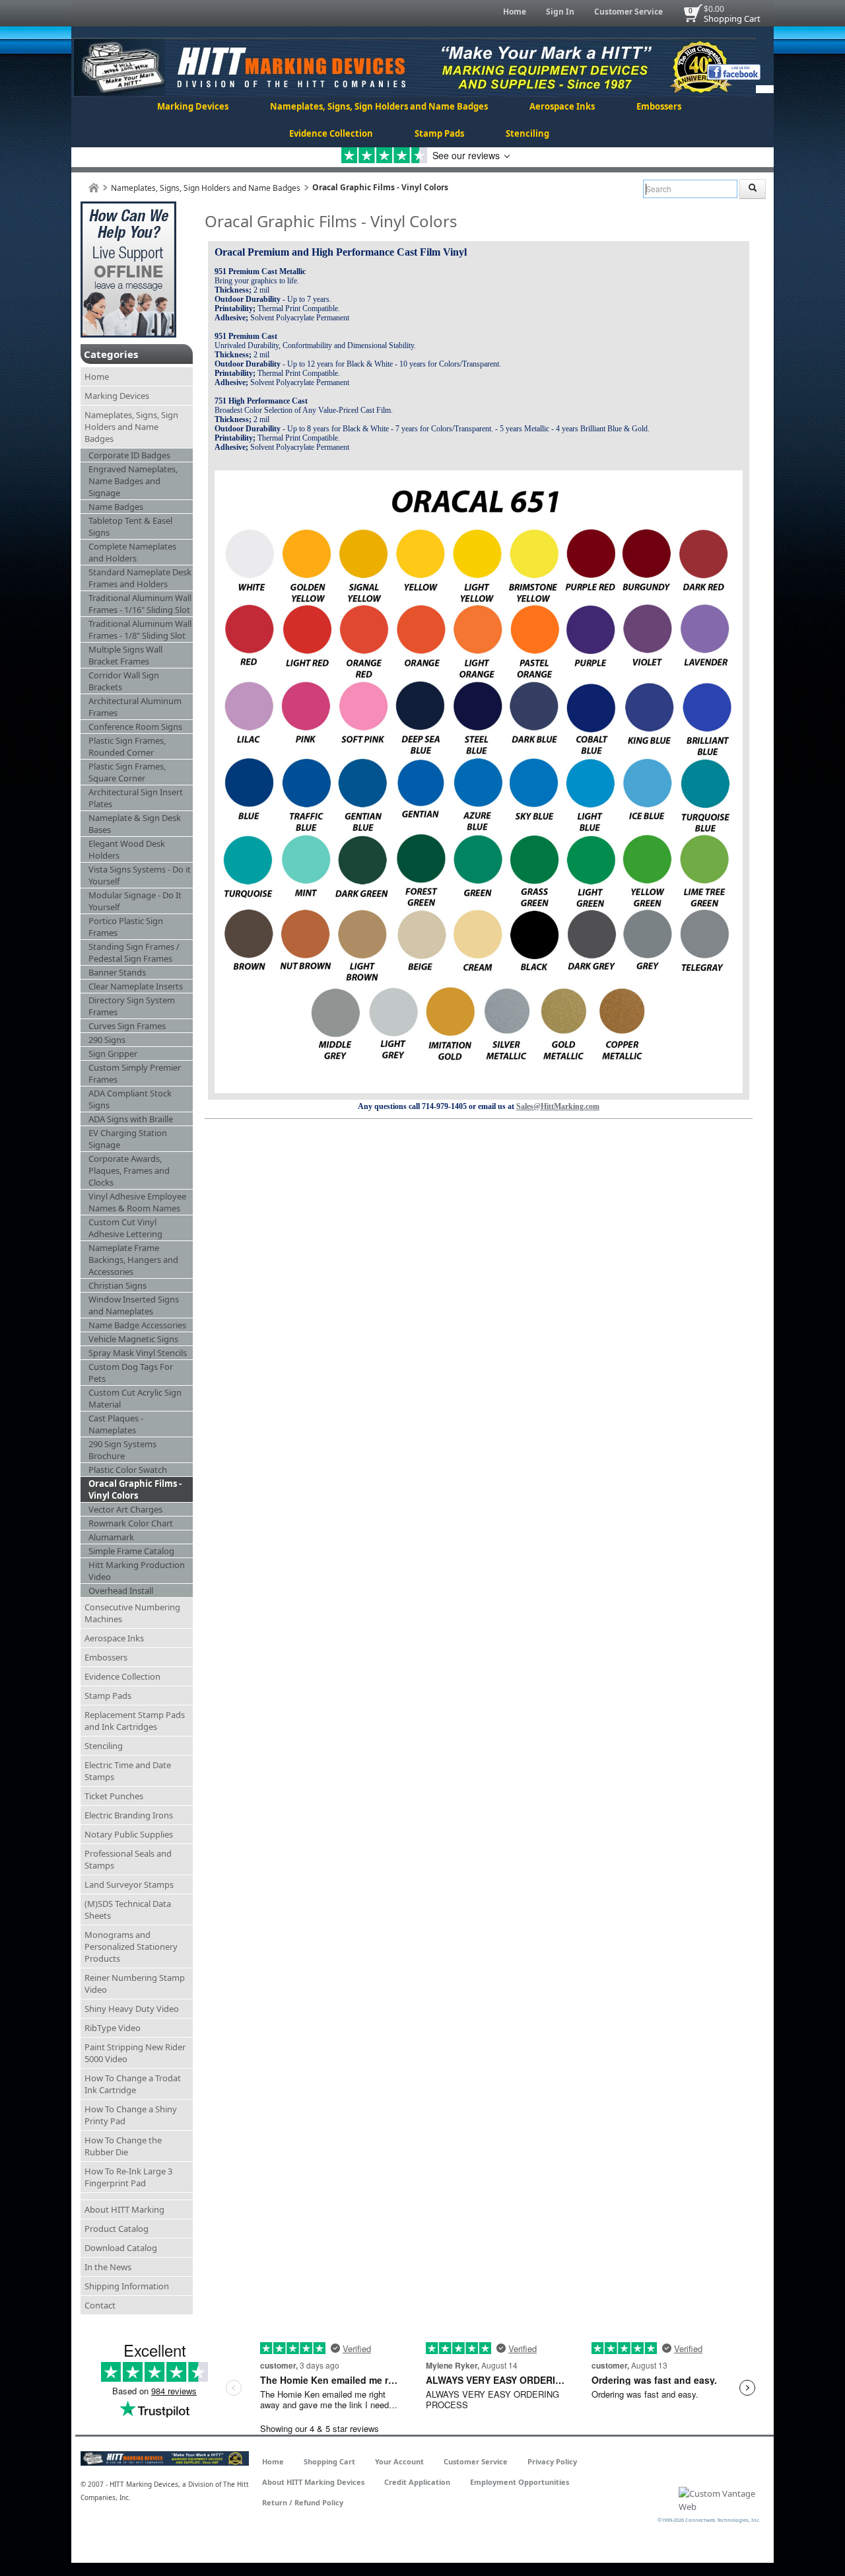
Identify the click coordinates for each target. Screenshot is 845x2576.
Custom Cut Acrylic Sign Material (135, 1398)
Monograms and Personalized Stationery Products (131, 1947)
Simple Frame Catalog (131, 1551)
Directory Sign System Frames (132, 1006)
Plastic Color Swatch (128, 1470)
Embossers (659, 106)
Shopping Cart (732, 18)
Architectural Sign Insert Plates (136, 798)
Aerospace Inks (562, 106)
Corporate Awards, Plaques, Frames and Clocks (129, 1170)
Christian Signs (118, 1285)
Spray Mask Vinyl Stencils (138, 1353)
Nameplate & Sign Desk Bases (135, 824)
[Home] (94, 188)
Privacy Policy (552, 2461)
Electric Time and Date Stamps (128, 1771)
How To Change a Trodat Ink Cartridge (133, 2084)
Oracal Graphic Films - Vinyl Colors (135, 1489)
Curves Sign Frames (127, 1026)
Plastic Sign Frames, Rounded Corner (127, 746)
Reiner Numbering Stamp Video (135, 1984)
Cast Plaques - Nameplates (116, 1424)
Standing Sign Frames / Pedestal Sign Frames (134, 952)
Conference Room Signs (135, 727)
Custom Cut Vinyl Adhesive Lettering (125, 1228)
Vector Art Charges (125, 1509)
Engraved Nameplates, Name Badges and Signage (133, 481)
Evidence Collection (331, 133)
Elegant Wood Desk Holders (127, 849)
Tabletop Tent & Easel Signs (130, 526)
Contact (100, 2305)
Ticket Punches (114, 1796)
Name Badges (116, 507)
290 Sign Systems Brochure (122, 1450)
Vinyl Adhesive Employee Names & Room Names (137, 1202)
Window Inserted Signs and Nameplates (134, 1305)
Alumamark (111, 1537)
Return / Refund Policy (303, 2502)
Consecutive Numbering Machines (132, 1613)
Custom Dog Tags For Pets (131, 1373)
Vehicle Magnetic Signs (133, 1339)
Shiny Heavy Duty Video (132, 2009)
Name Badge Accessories (137, 1325)
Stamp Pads (439, 133)
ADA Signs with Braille (131, 1119)
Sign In (560, 12)
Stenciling (527, 133)
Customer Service (628, 12)
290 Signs (107, 1040)
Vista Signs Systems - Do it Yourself (140, 875)
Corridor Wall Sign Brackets (124, 681)
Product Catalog (117, 2229)
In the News (108, 2267)
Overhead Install (121, 1591)
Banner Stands (117, 972)
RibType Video (113, 2028)
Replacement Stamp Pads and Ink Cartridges (135, 1721)
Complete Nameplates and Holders (132, 552)
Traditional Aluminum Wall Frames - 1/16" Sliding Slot (140, 604)
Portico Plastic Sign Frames (126, 927)
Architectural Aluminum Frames (135, 707)
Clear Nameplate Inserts (136, 986)
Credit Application (417, 2482)
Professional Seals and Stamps (128, 1859)
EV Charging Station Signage (128, 1139)
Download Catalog (121, 2248)
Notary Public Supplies (129, 1834)
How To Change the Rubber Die (123, 2146)
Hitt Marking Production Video (137, 1571)
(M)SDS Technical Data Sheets (128, 1910)
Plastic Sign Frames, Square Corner (127, 772)
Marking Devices (193, 106)
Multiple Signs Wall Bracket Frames (125, 655)
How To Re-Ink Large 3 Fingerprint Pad (128, 2177)
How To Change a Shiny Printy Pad (131, 2115)
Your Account (399, 2461)
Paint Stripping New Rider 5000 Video (135, 2053)
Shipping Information (127, 2286)
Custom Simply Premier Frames (135, 1073)
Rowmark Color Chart (131, 1523)
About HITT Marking (124, 2209)
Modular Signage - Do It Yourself (135, 901)
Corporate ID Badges (129, 455)
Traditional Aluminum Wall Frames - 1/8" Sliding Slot (140, 629)
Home (515, 12)
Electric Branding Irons (129, 1815)
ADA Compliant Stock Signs (130, 1099)
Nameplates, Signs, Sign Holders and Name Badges (379, 106)
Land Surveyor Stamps (129, 1884)
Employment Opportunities (520, 2482)
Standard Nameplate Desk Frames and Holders (140, 578)
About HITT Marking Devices (313, 2482)
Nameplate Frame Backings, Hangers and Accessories (133, 1260)
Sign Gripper (113, 1054)
